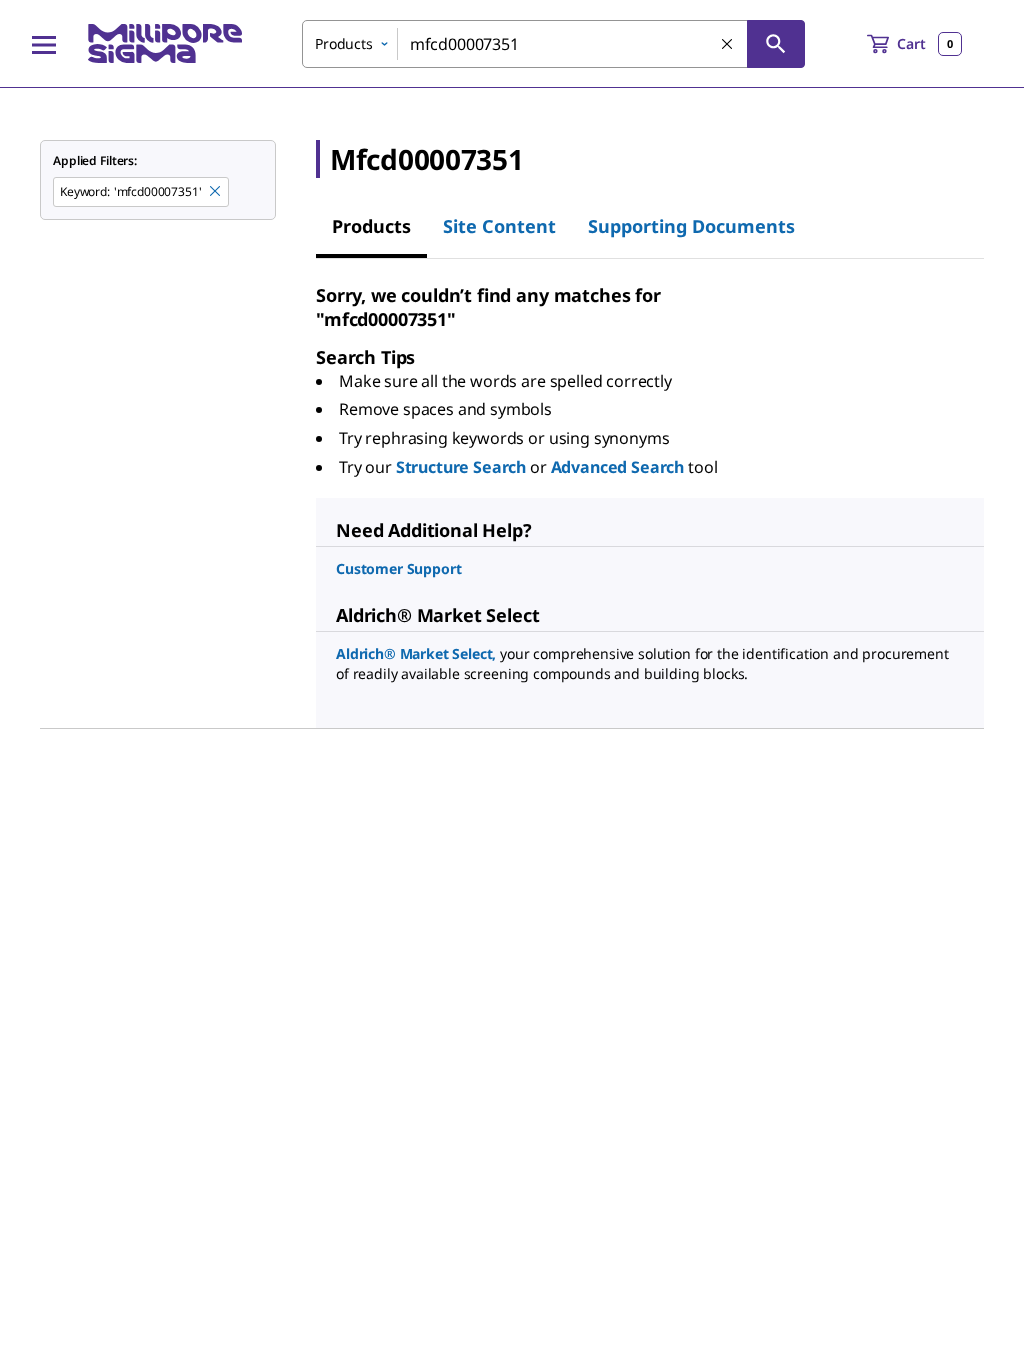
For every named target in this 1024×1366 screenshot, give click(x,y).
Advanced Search (618, 467)
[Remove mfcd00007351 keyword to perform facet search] (216, 192)
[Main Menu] (44, 44)
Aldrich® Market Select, (416, 653)
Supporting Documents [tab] (691, 226)
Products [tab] (371, 226)
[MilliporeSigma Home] (165, 43)
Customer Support (398, 568)
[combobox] (553, 44)
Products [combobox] (344, 43)
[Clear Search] (728, 45)
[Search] (776, 44)
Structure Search (461, 467)
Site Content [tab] (499, 226)
